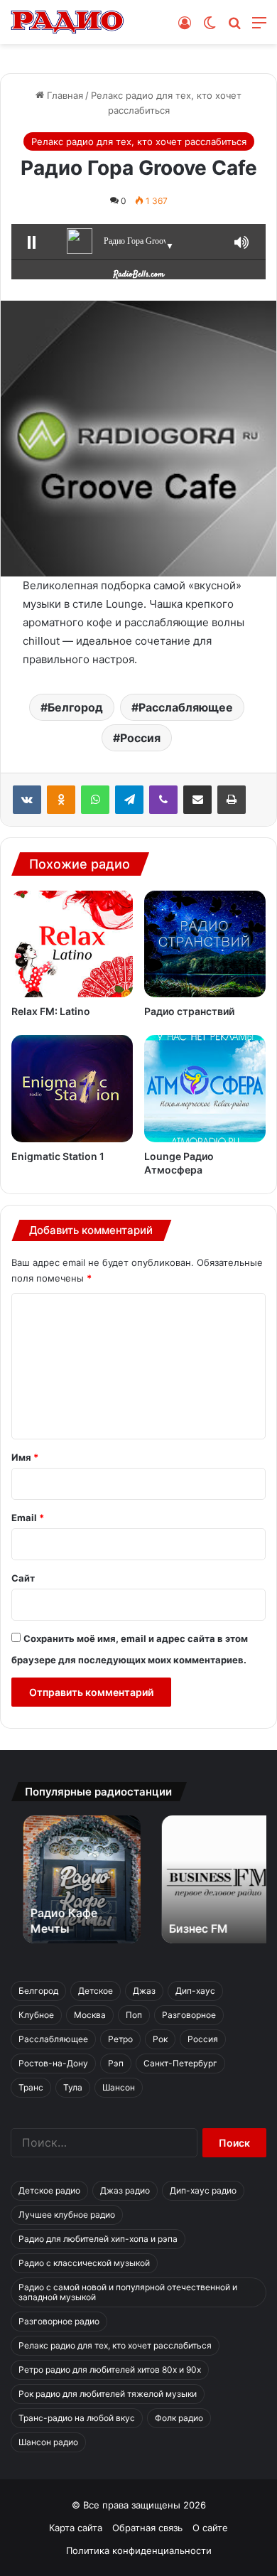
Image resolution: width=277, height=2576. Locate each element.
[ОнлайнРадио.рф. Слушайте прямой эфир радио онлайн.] (67, 22)
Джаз (144, 1991)
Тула (73, 2087)
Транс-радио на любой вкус (77, 2418)
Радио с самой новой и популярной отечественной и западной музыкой (128, 2292)
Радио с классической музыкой (84, 2263)
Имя (25, 1457)
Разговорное (189, 2015)
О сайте (210, 2528)
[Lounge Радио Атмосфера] (205, 1088)
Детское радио (49, 2190)
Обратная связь (147, 2528)
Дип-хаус (195, 1991)
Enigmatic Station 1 (58, 1156)
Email (28, 1518)
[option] (69, 1879)
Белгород (75, 707)
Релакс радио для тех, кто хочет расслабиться (139, 141)
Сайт (23, 1578)
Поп (134, 2015)
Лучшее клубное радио (67, 2215)
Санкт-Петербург (180, 2063)
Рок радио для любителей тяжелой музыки (108, 2394)
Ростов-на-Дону (53, 2063)
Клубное (36, 2015)
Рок (160, 2039)
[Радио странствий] (205, 944)
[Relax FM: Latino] (72, 944)
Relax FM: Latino (51, 1011)
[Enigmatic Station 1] (72, 1088)
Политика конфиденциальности (139, 2550)
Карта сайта (76, 2528)
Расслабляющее (186, 707)
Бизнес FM (186, 1928)
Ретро (120, 2039)
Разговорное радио (59, 2321)
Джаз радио (125, 2190)
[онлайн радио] (139, 272)
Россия (140, 738)
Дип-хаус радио (203, 2190)
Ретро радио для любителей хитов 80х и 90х (110, 2370)
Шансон (119, 2087)
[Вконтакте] (27, 800)
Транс (31, 2087)
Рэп (116, 2063)
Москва (90, 2015)
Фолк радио (179, 2418)
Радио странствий (189, 1011)
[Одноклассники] (61, 800)
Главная (64, 95)
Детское (96, 1991)
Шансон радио (48, 2442)
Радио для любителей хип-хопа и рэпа (98, 2239)
